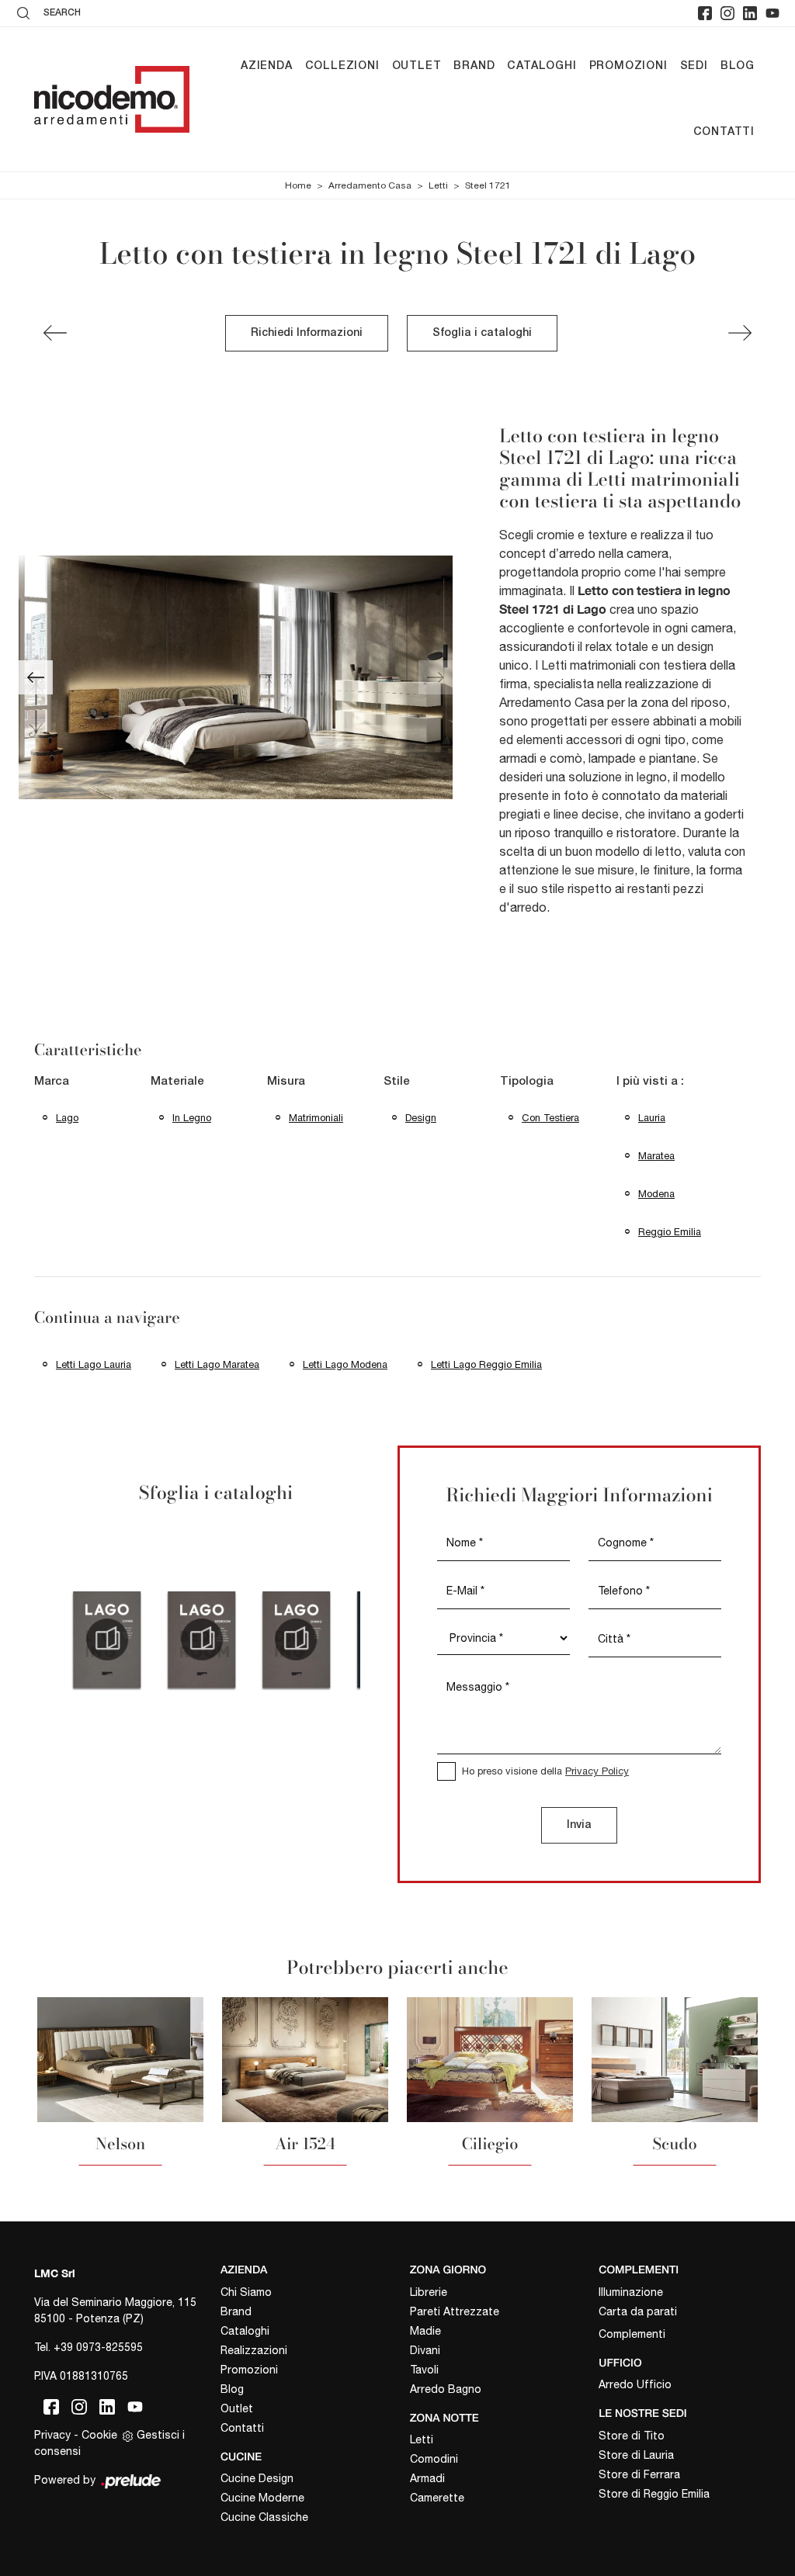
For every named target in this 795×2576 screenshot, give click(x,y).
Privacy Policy (597, 1771)
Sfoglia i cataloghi (482, 333)
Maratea (656, 1156)
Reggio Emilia (670, 1232)
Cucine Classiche (264, 2517)
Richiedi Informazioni (307, 333)
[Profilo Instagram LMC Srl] (727, 13)
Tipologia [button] (527, 1082)
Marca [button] (52, 1082)
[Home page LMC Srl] (112, 99)
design (421, 1118)
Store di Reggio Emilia (654, 2494)
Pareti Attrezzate (455, 2311)
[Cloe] (740, 333)
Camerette (437, 2498)
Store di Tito (632, 2436)
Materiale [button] (177, 1082)
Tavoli (424, 2370)
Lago (67, 1118)
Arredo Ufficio (635, 2384)
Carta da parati (638, 2311)
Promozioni (628, 66)
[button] (36, 677)
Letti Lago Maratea (217, 1364)
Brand (474, 66)
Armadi (427, 2478)
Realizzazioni (254, 2350)
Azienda (267, 66)
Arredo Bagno (446, 2389)
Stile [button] (397, 1082)
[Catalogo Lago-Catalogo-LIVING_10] (107, 1639)
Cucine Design (257, 2478)
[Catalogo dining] (297, 1639)
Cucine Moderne (262, 2498)
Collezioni (342, 66)
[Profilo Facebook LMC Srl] (705, 13)
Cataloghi (542, 66)
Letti (438, 185)
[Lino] (55, 333)
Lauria (652, 1118)
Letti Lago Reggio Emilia (486, 1364)
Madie (425, 2331)
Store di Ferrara (639, 2474)
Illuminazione (631, 2292)
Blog (738, 66)
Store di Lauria (636, 2455)
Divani (425, 2350)
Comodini (434, 2459)
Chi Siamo (246, 2292)
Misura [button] (286, 1082)
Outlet (417, 66)
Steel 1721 (488, 185)
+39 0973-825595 (98, 2347)
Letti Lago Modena (345, 1364)
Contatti (724, 132)
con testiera (550, 1118)
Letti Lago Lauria (94, 1364)
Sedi (694, 66)
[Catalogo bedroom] (202, 1639)
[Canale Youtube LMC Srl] (772, 13)
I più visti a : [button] (650, 1082)
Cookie (99, 2435)
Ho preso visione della (545, 1771)
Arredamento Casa (370, 185)
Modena (656, 1194)
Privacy (52, 2435)
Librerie (429, 2292)
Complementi (632, 2334)
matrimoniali (316, 1118)
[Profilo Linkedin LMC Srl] (750, 13)
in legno (192, 1118)
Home (298, 185)
